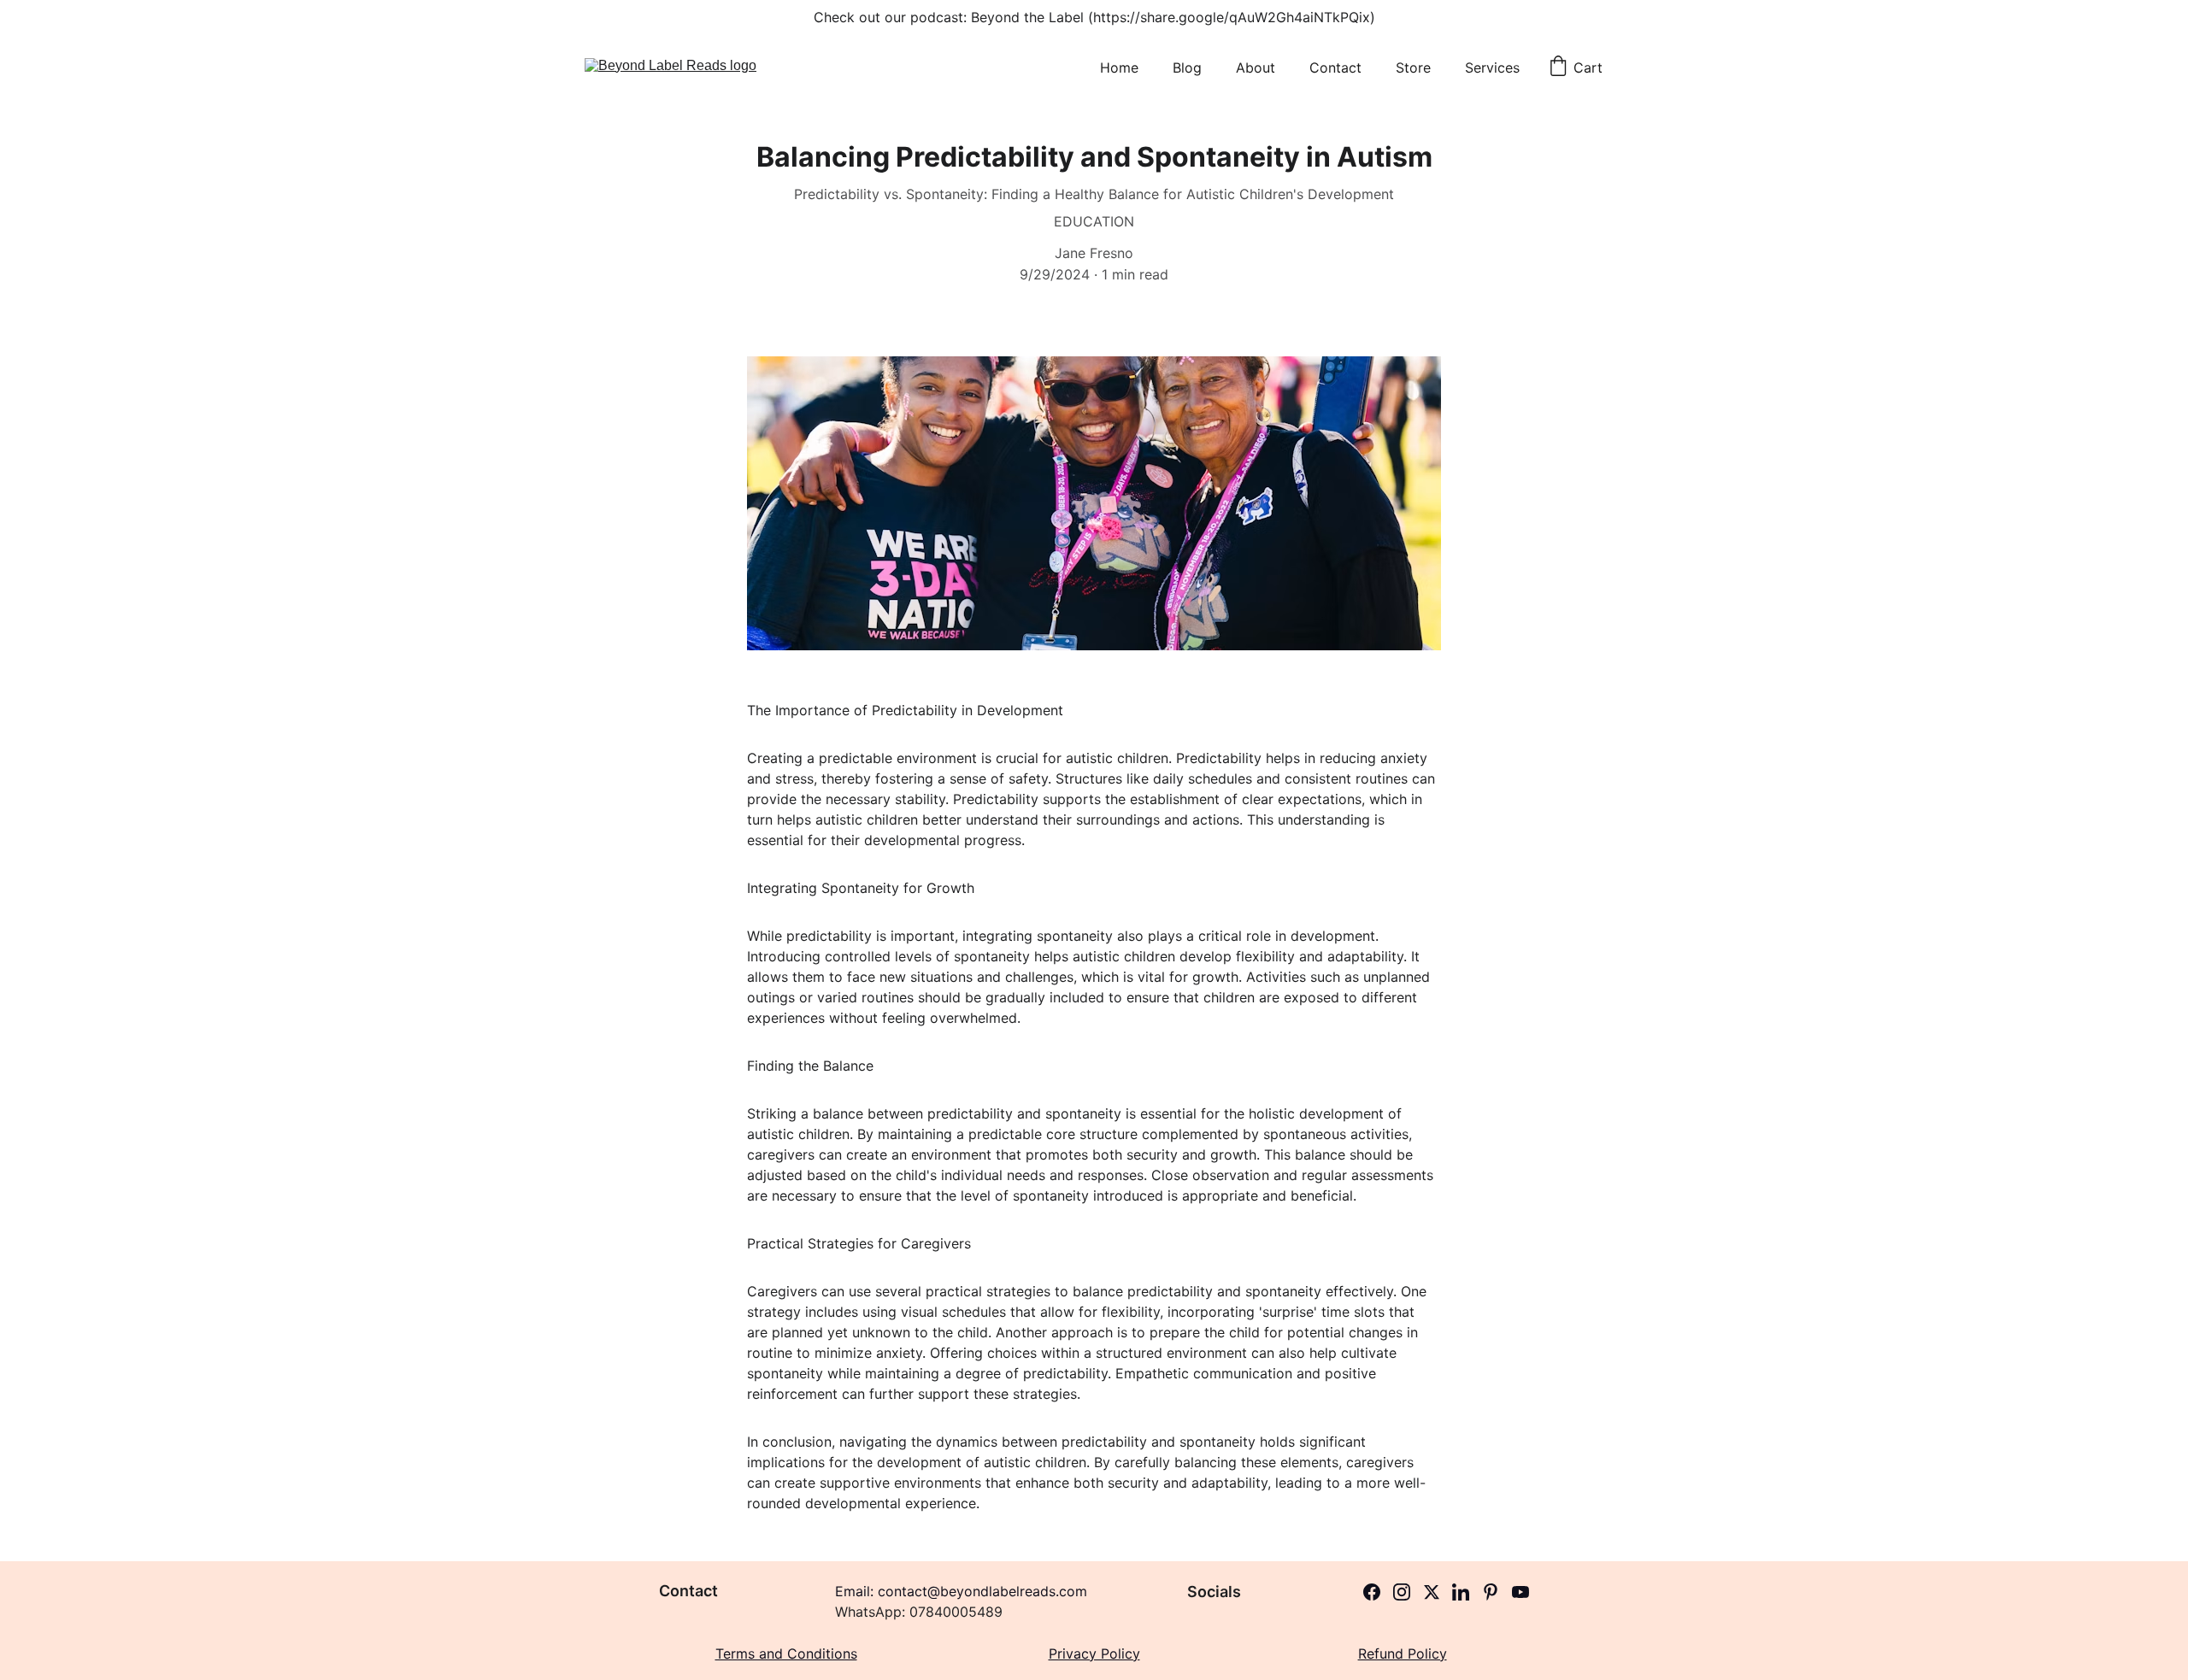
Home (1119, 68)
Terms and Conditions (786, 1654)
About (1256, 68)
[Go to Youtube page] (1520, 1592)
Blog (1187, 68)
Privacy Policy (1094, 1654)
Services (1492, 68)
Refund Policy (1403, 1654)
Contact (1335, 68)
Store (1413, 68)
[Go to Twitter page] (1432, 1592)
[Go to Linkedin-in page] (1461, 1592)
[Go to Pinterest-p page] (1491, 1592)
